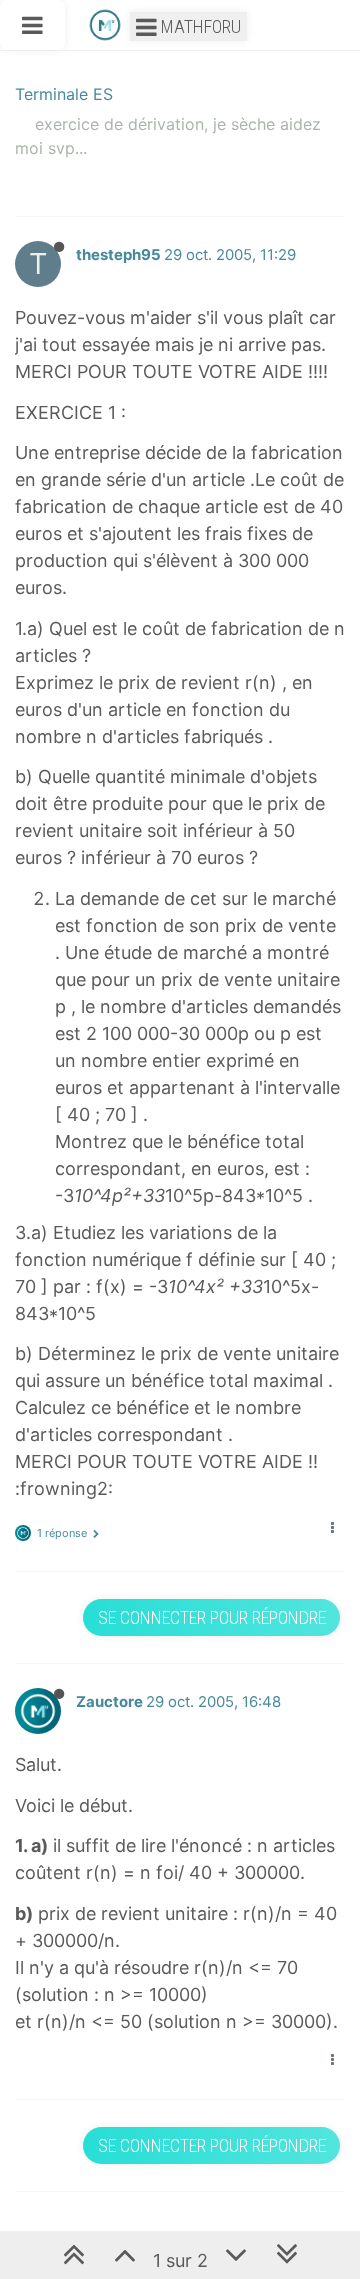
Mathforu (199, 26)
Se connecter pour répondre (212, 1617)
